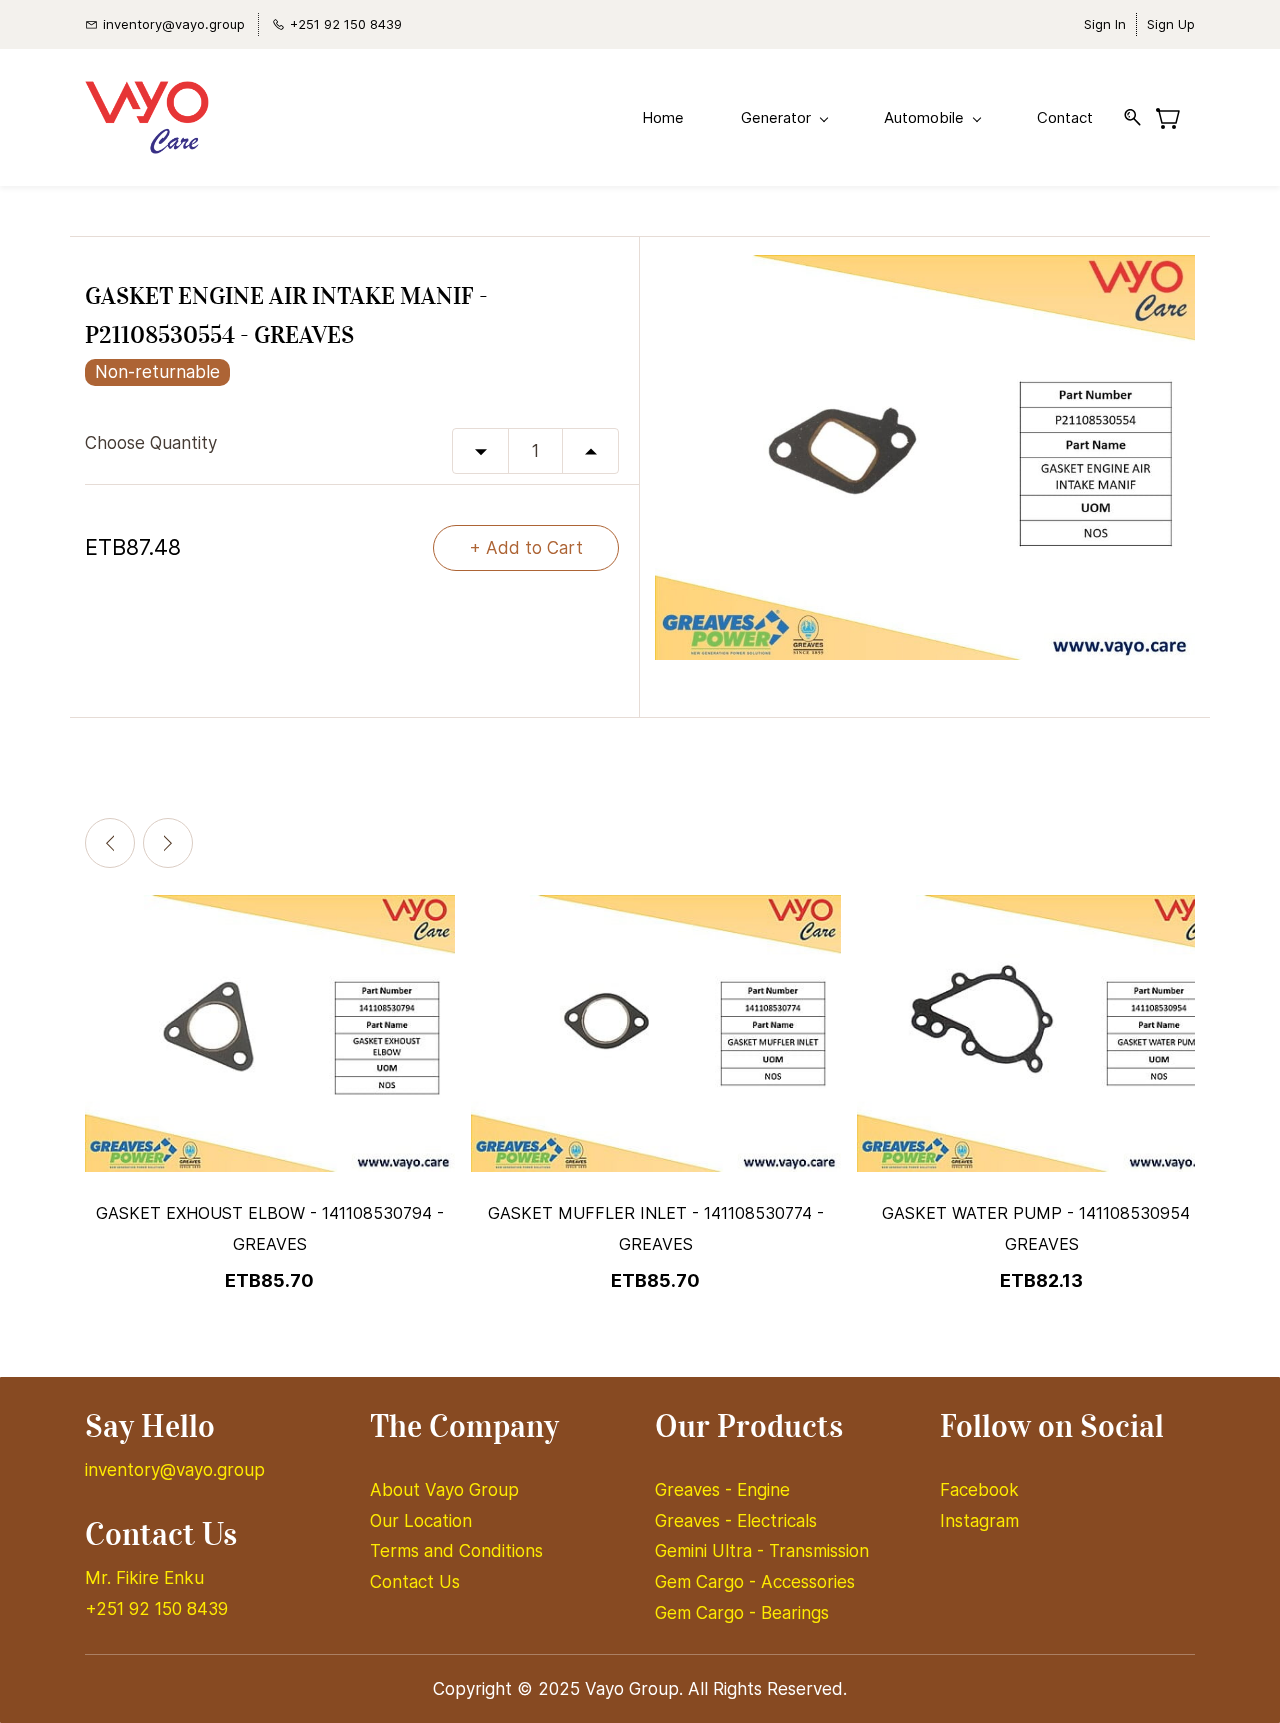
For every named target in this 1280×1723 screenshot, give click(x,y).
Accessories (808, 1582)
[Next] (168, 843)
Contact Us (415, 1582)
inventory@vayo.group (175, 1470)
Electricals (777, 1521)
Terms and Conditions (456, 1551)
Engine (763, 1490)
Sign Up (1171, 24)
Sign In (1105, 24)
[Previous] (110, 843)
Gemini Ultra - (712, 1551)
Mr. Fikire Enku (144, 1578)
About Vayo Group (447, 1490)
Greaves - (696, 1490)
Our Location (421, 1521)
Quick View (270, 1100)
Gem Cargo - (708, 1582)
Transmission (819, 1551)
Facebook (979, 1490)
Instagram (979, 1521)
